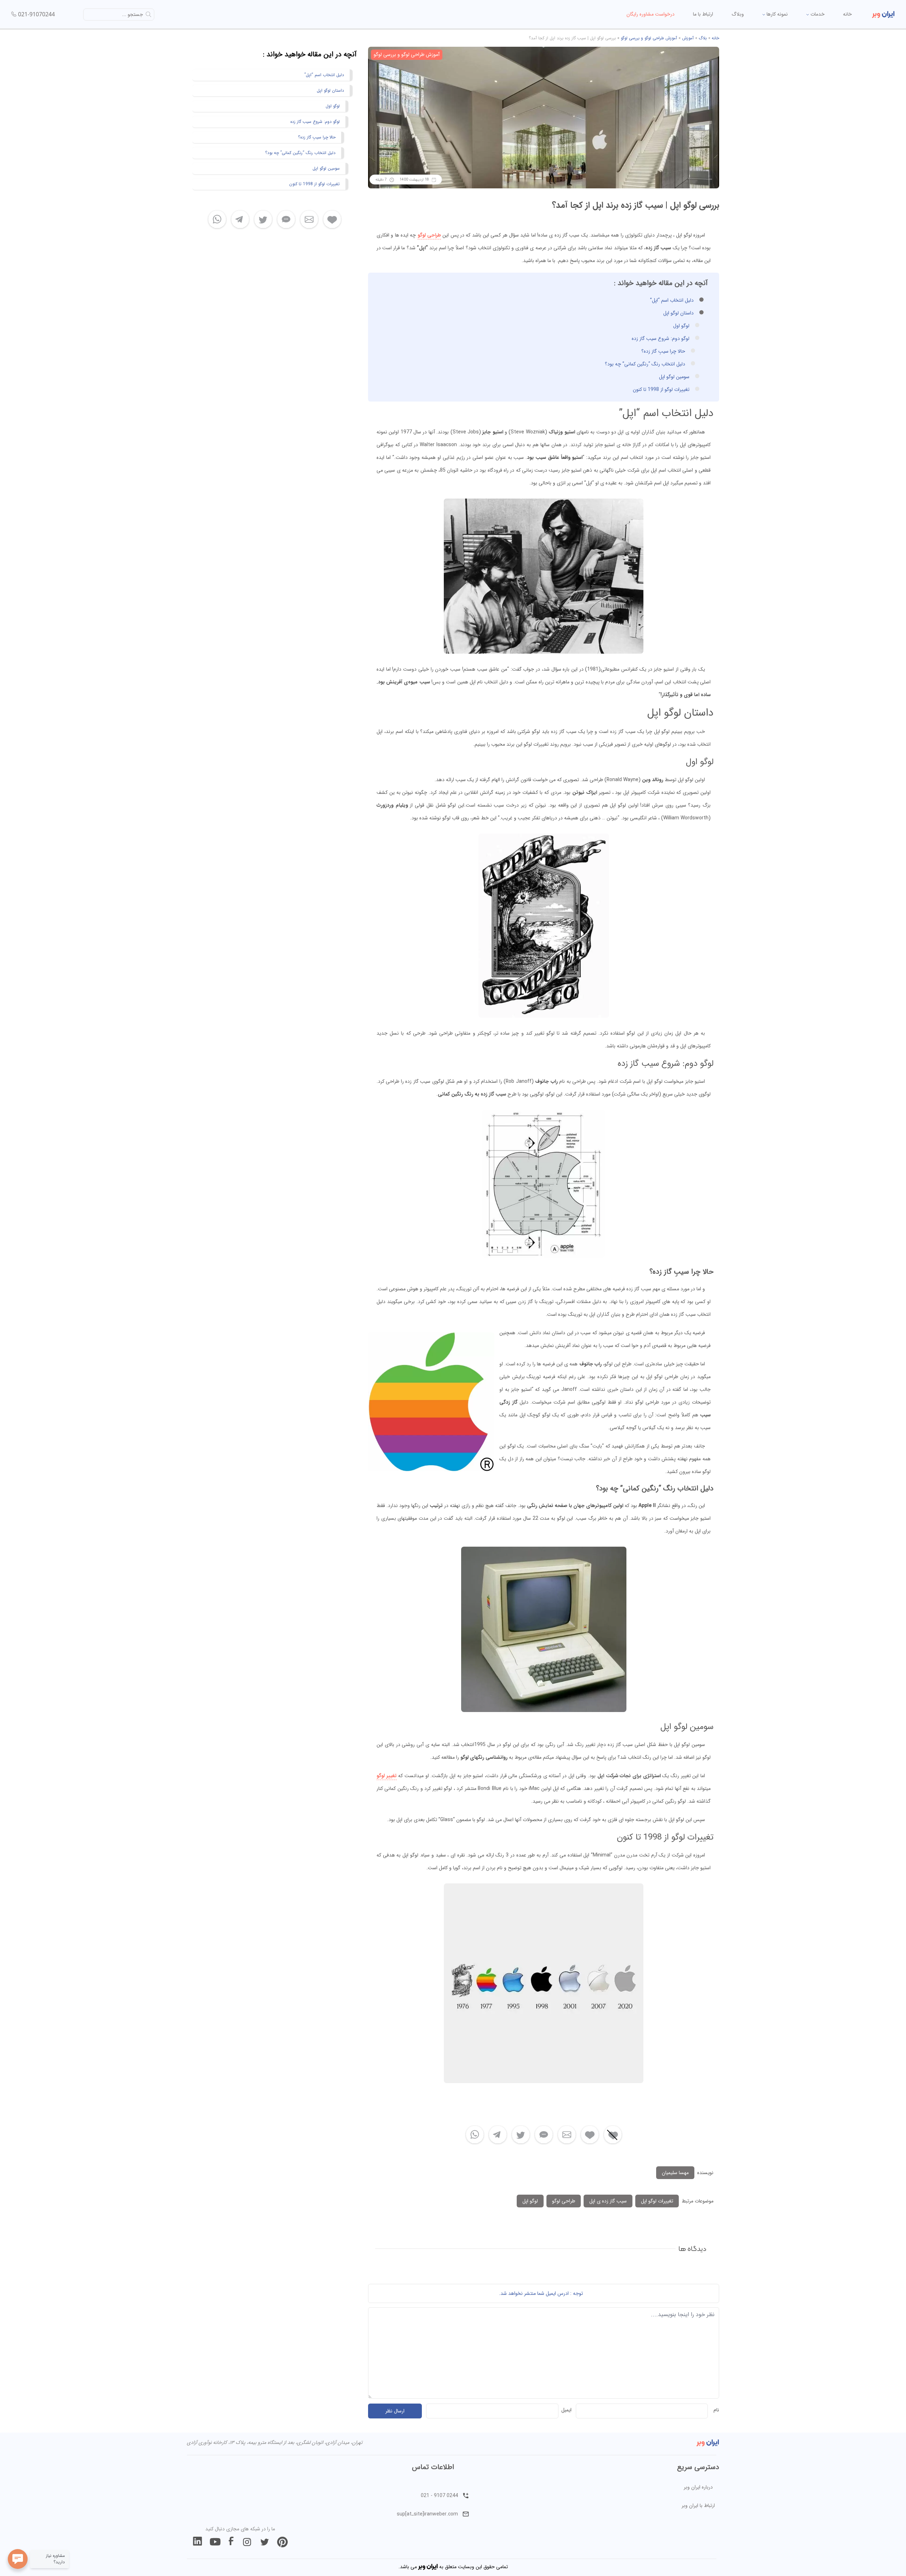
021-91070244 (36, 14)
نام (716, 2410)
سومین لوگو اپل (674, 377)
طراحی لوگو (429, 235)
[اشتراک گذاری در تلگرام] (498, 2135)
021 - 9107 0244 (439, 2496)
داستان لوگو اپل (678, 313)
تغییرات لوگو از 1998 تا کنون (661, 389)
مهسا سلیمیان (675, 2173)
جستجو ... (133, 15)
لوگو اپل (530, 2201)
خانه (847, 14)
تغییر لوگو (387, 1776)
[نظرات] (544, 2135)
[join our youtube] (215, 2542)
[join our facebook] (231, 2542)
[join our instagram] (247, 2542)
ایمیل (566, 2410)
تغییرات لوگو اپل (657, 2201)
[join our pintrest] (282, 2542)
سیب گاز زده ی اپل (608, 2201)
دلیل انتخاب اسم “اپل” (672, 300)
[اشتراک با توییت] (521, 2135)
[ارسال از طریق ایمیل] (567, 2135)
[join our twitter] (265, 2542)
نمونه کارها (776, 14)
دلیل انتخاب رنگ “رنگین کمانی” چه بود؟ (645, 364)
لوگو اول (681, 326)
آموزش (688, 38)
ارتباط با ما (703, 14)
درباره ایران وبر (698, 2487)
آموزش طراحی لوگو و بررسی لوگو (649, 38)
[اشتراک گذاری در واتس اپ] (475, 2135)
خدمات (817, 14)
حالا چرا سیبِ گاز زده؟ (663, 351)
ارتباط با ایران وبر (698, 2506)
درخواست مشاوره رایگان (650, 14)
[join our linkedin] (197, 2542)
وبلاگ (738, 14)
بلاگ (703, 38)
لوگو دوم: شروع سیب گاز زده (661, 339)
